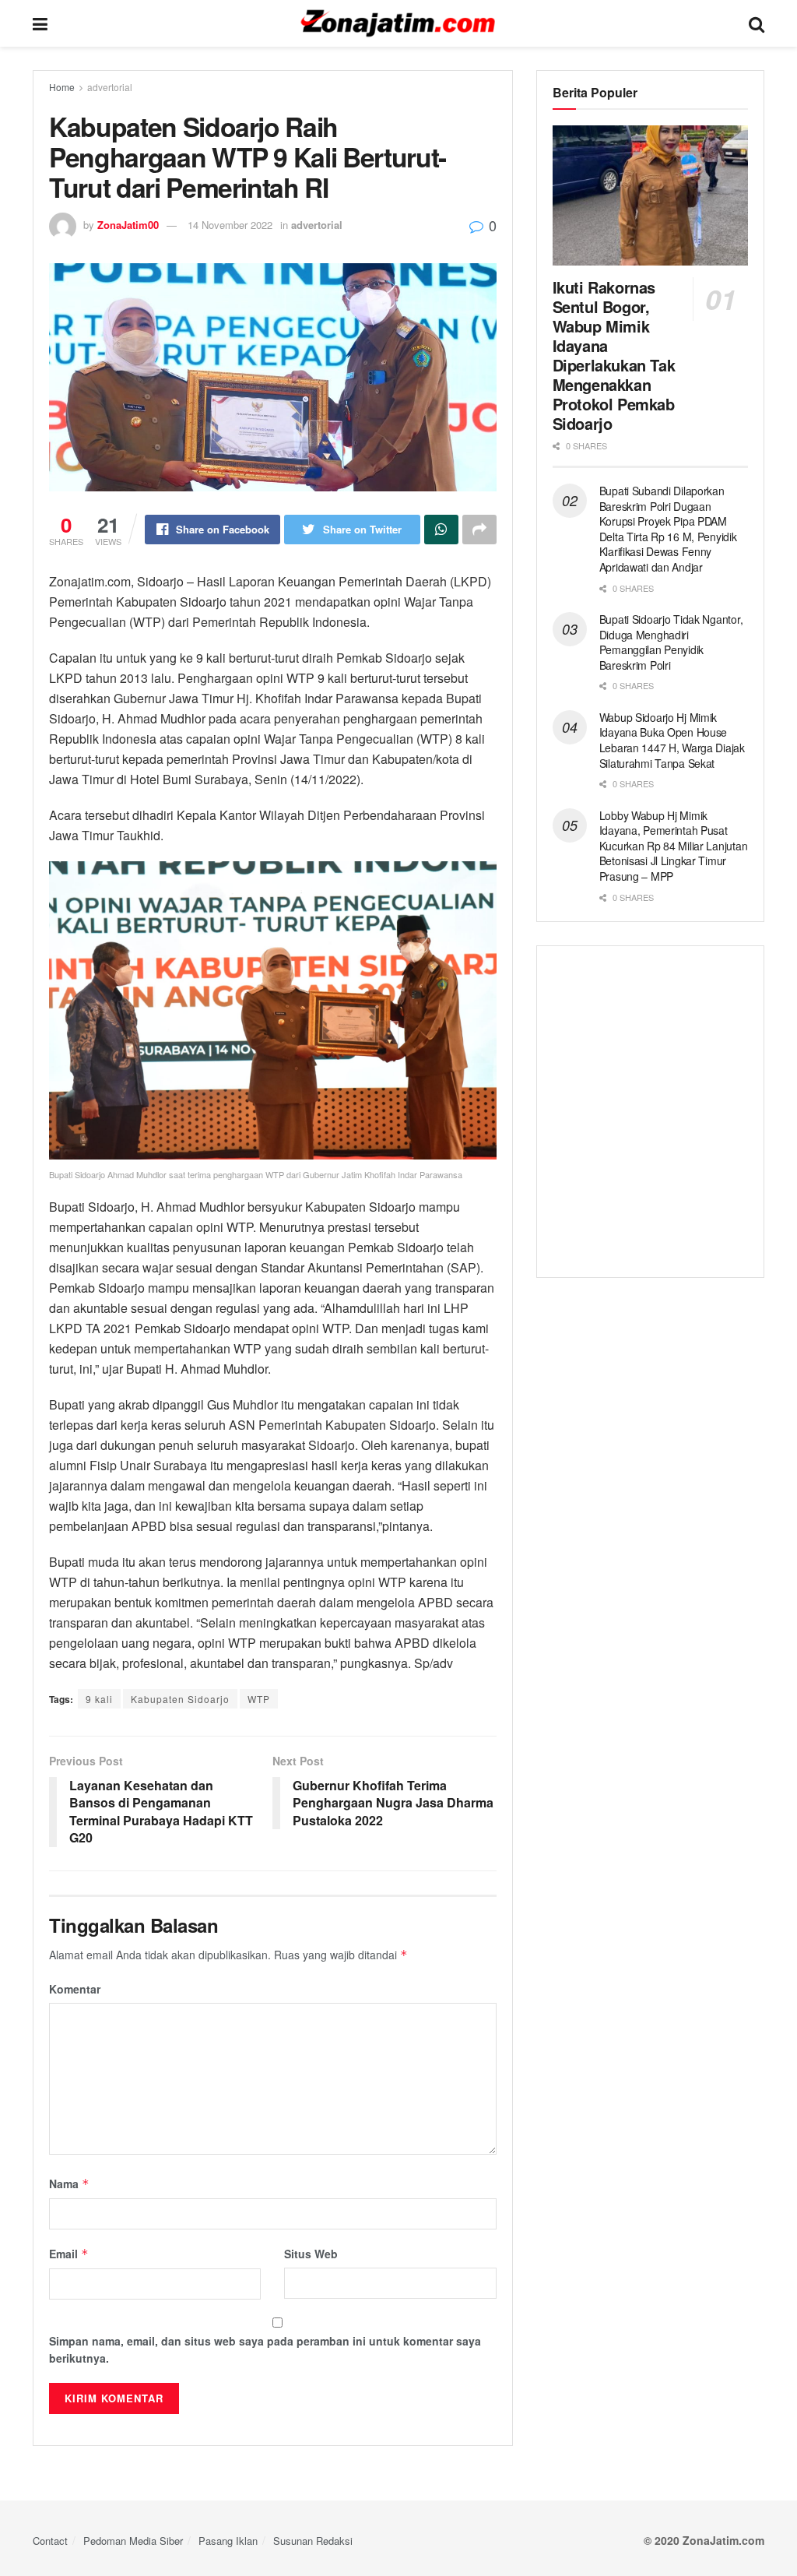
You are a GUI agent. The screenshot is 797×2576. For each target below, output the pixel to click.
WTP (259, 1699)
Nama (69, 2184)
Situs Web (311, 2254)
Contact (50, 2541)
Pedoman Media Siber (133, 2541)
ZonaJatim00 (128, 225)
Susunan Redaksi (313, 2541)
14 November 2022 (230, 225)
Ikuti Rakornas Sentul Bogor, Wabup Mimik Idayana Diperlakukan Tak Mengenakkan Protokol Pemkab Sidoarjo (614, 355)
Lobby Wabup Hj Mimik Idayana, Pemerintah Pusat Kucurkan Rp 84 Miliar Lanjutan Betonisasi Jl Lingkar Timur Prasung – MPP (674, 846)
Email (69, 2254)
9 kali (99, 1699)
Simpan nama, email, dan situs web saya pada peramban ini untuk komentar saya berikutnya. (265, 2349)
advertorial (110, 87)
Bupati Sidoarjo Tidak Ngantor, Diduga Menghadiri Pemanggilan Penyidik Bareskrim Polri (671, 642)
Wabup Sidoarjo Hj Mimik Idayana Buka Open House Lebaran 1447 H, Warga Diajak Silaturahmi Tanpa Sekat (672, 740)
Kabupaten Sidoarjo (180, 1699)
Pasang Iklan (228, 2541)
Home (62, 87)
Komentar (75, 1989)
